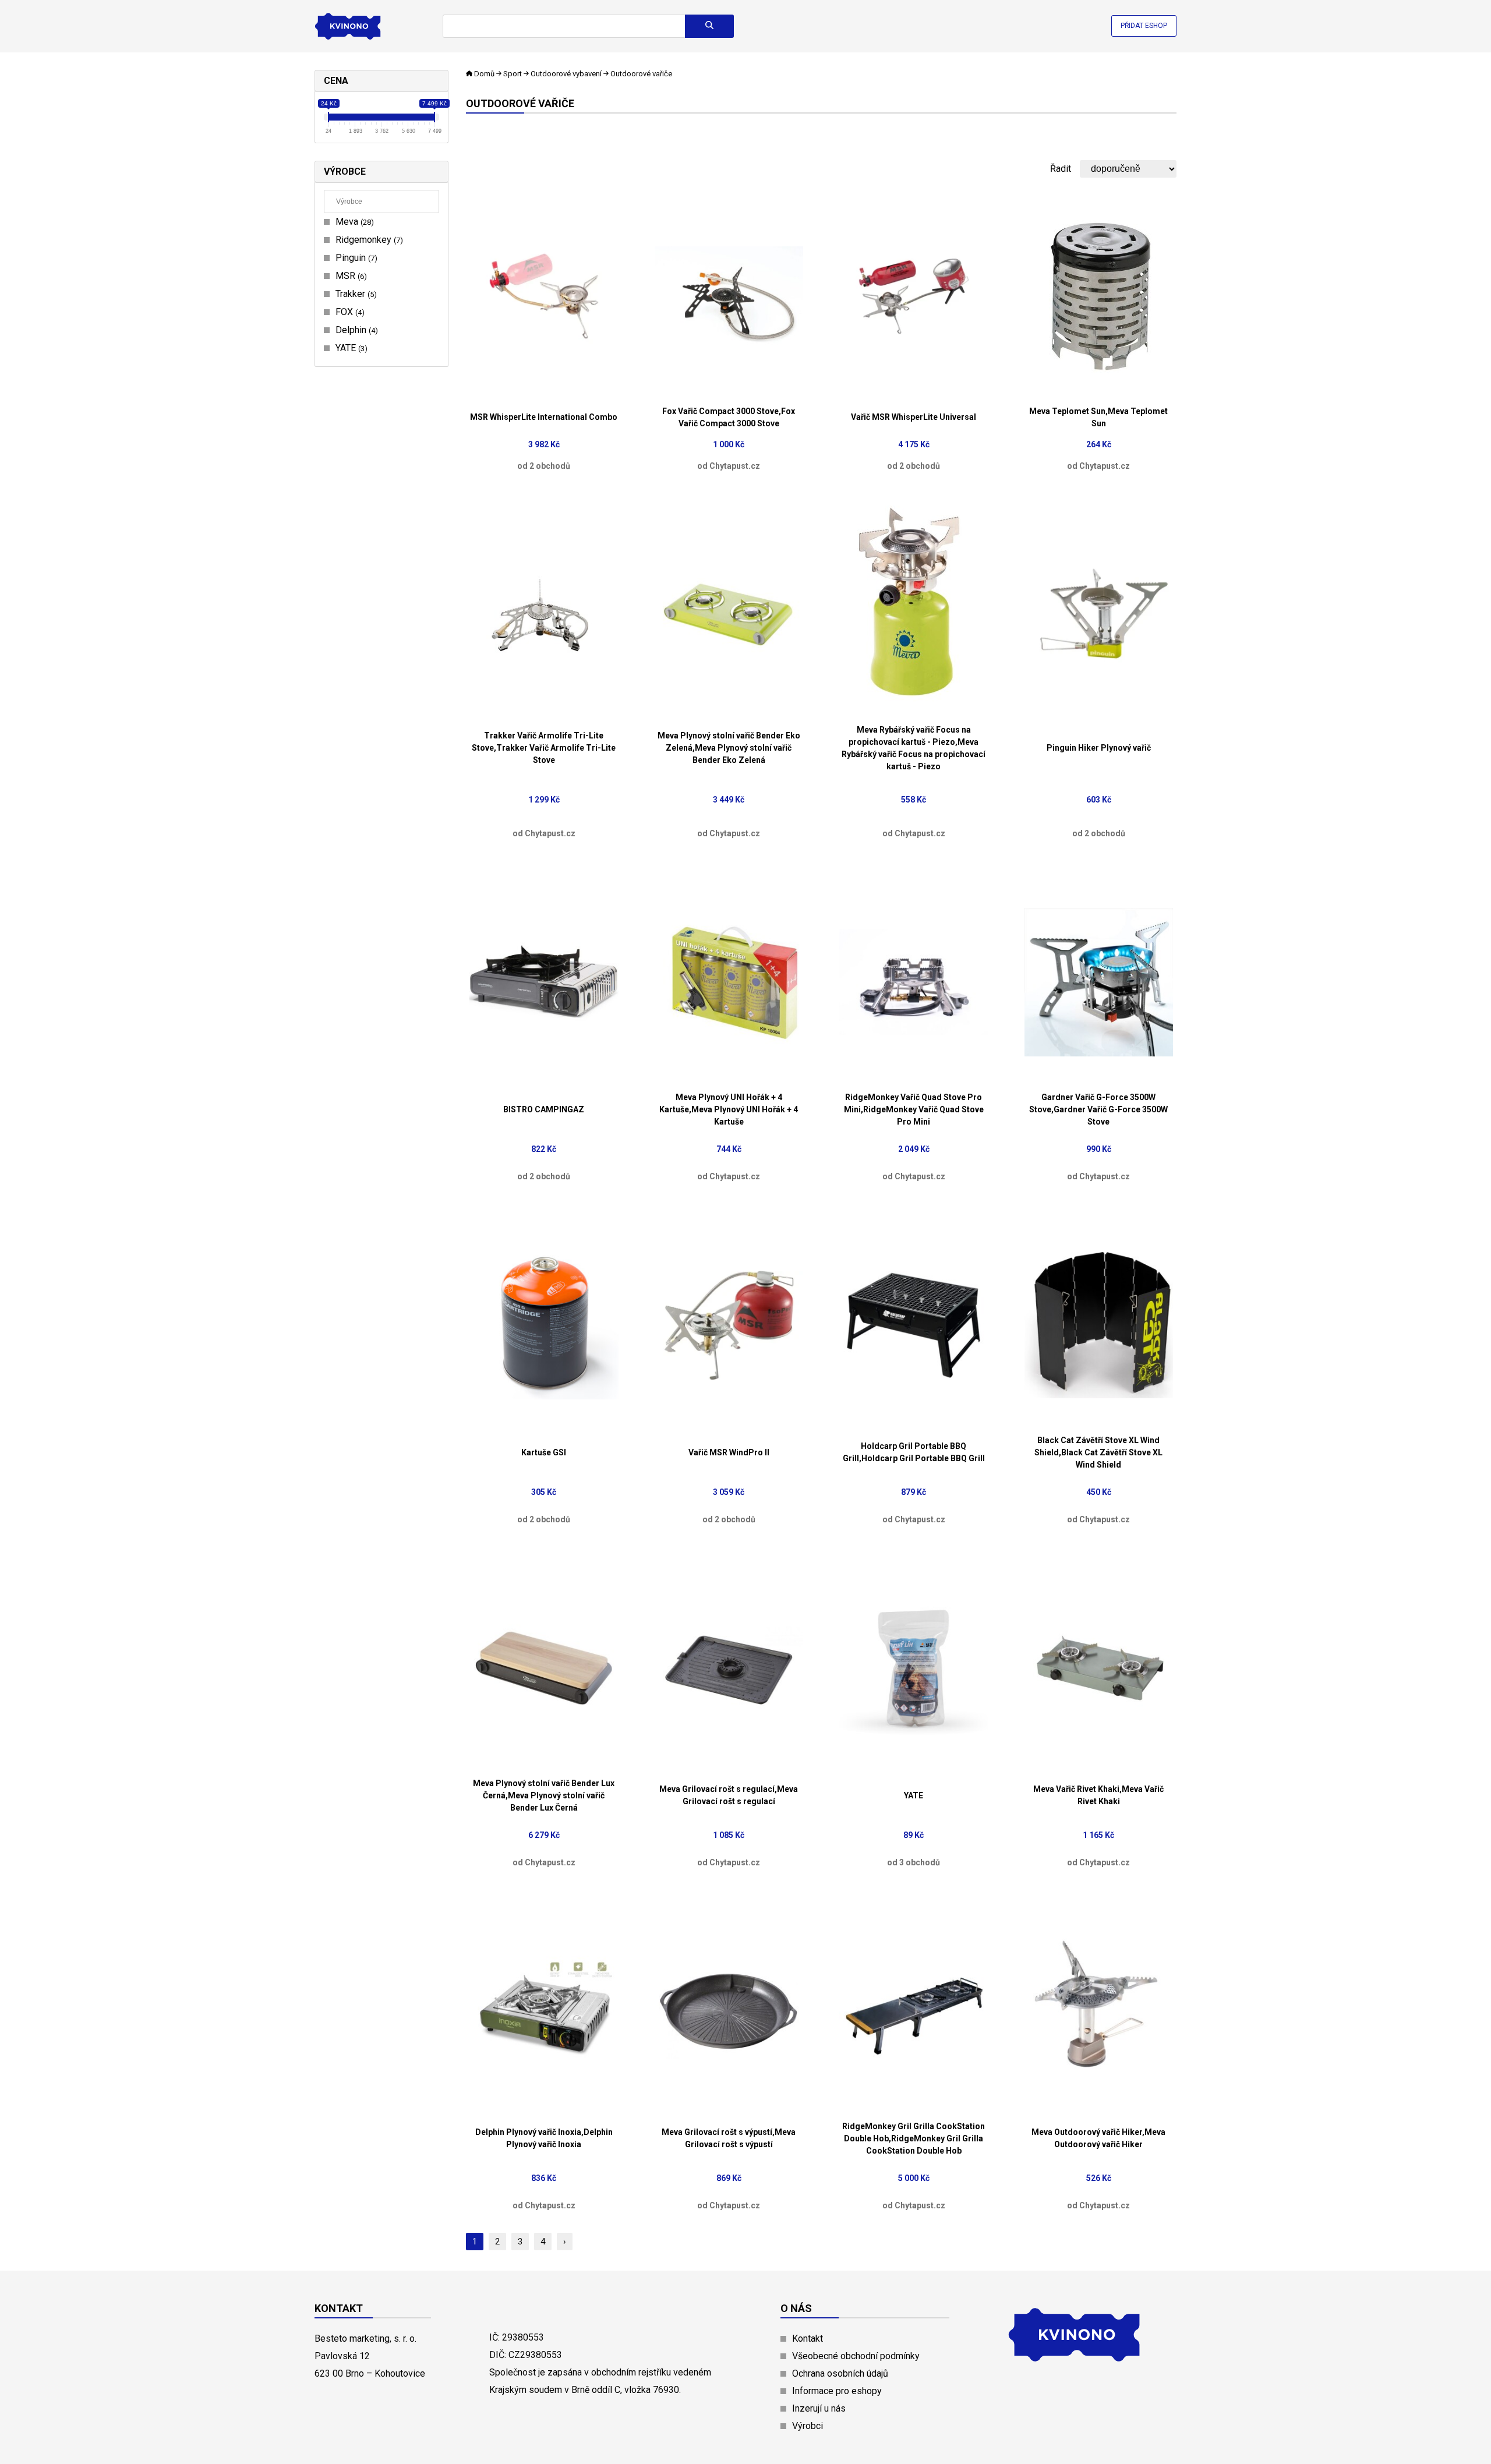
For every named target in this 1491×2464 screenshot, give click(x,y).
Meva (353, 222)
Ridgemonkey (368, 240)
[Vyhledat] (709, 26)
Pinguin (355, 258)
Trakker (355, 294)
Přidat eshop (1144, 26)
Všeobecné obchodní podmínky (856, 2356)
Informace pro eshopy (837, 2391)
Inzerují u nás (819, 2408)
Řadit (1061, 169)
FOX (349, 312)
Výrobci (808, 2426)
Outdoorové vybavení (566, 74)
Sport (513, 74)
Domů (484, 74)
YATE (350, 348)
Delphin (355, 330)
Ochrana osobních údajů (840, 2373)
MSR (350, 276)
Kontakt (808, 2338)
